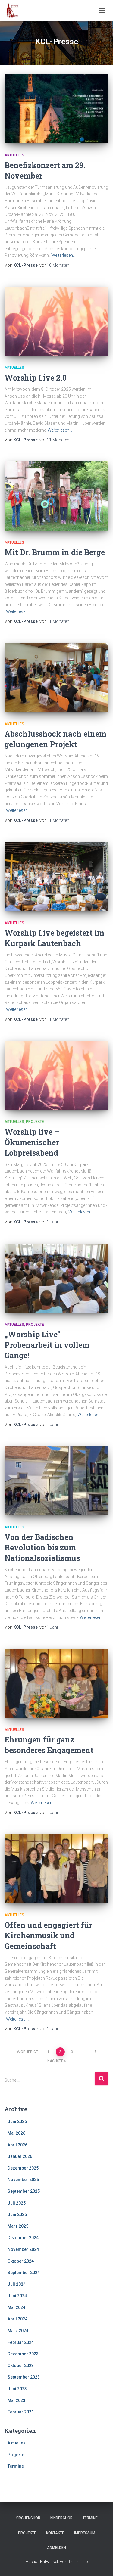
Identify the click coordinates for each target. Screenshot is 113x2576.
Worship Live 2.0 (36, 378)
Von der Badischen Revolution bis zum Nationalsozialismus (42, 1547)
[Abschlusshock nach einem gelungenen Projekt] (56, 678)
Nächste (55, 2061)
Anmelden (56, 2548)
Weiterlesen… (63, 255)
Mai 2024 (16, 2307)
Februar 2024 (21, 2342)
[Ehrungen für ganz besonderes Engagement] (56, 1683)
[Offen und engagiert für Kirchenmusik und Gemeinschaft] (56, 1869)
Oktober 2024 (21, 2261)
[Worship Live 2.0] (56, 321)
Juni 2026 (17, 2121)
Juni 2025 (17, 2214)
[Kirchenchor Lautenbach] (14, 11)
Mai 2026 (16, 2133)
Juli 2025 (17, 2203)
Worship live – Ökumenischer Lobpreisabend (32, 1142)
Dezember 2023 (23, 2354)
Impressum (85, 2533)
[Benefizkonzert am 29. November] (56, 109)
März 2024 (18, 2331)
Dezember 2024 (23, 2238)
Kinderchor (61, 2518)
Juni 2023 (17, 2389)
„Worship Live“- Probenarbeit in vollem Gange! (47, 1345)
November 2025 (23, 2180)
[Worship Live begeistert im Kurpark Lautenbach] (56, 877)
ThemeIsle (78, 2562)
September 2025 (24, 2191)
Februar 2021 (21, 2412)
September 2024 (24, 2273)
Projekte (35, 1122)
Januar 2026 (20, 2156)
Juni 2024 (17, 2296)
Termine (16, 2466)
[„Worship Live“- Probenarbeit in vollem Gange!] (56, 1278)
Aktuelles (14, 155)
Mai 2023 (16, 2400)
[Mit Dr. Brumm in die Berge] (56, 496)
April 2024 (17, 2319)
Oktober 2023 (21, 2366)
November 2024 (23, 2249)
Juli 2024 (17, 2284)
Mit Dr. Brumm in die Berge (55, 552)
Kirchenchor (28, 2518)
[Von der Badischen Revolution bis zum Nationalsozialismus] (56, 1481)
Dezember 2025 (23, 2168)
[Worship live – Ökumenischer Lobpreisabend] (56, 1075)
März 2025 (18, 2226)
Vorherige (28, 2052)
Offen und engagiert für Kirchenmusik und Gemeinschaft (48, 1936)
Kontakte (55, 2533)
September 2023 (24, 2377)
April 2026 (17, 2145)
